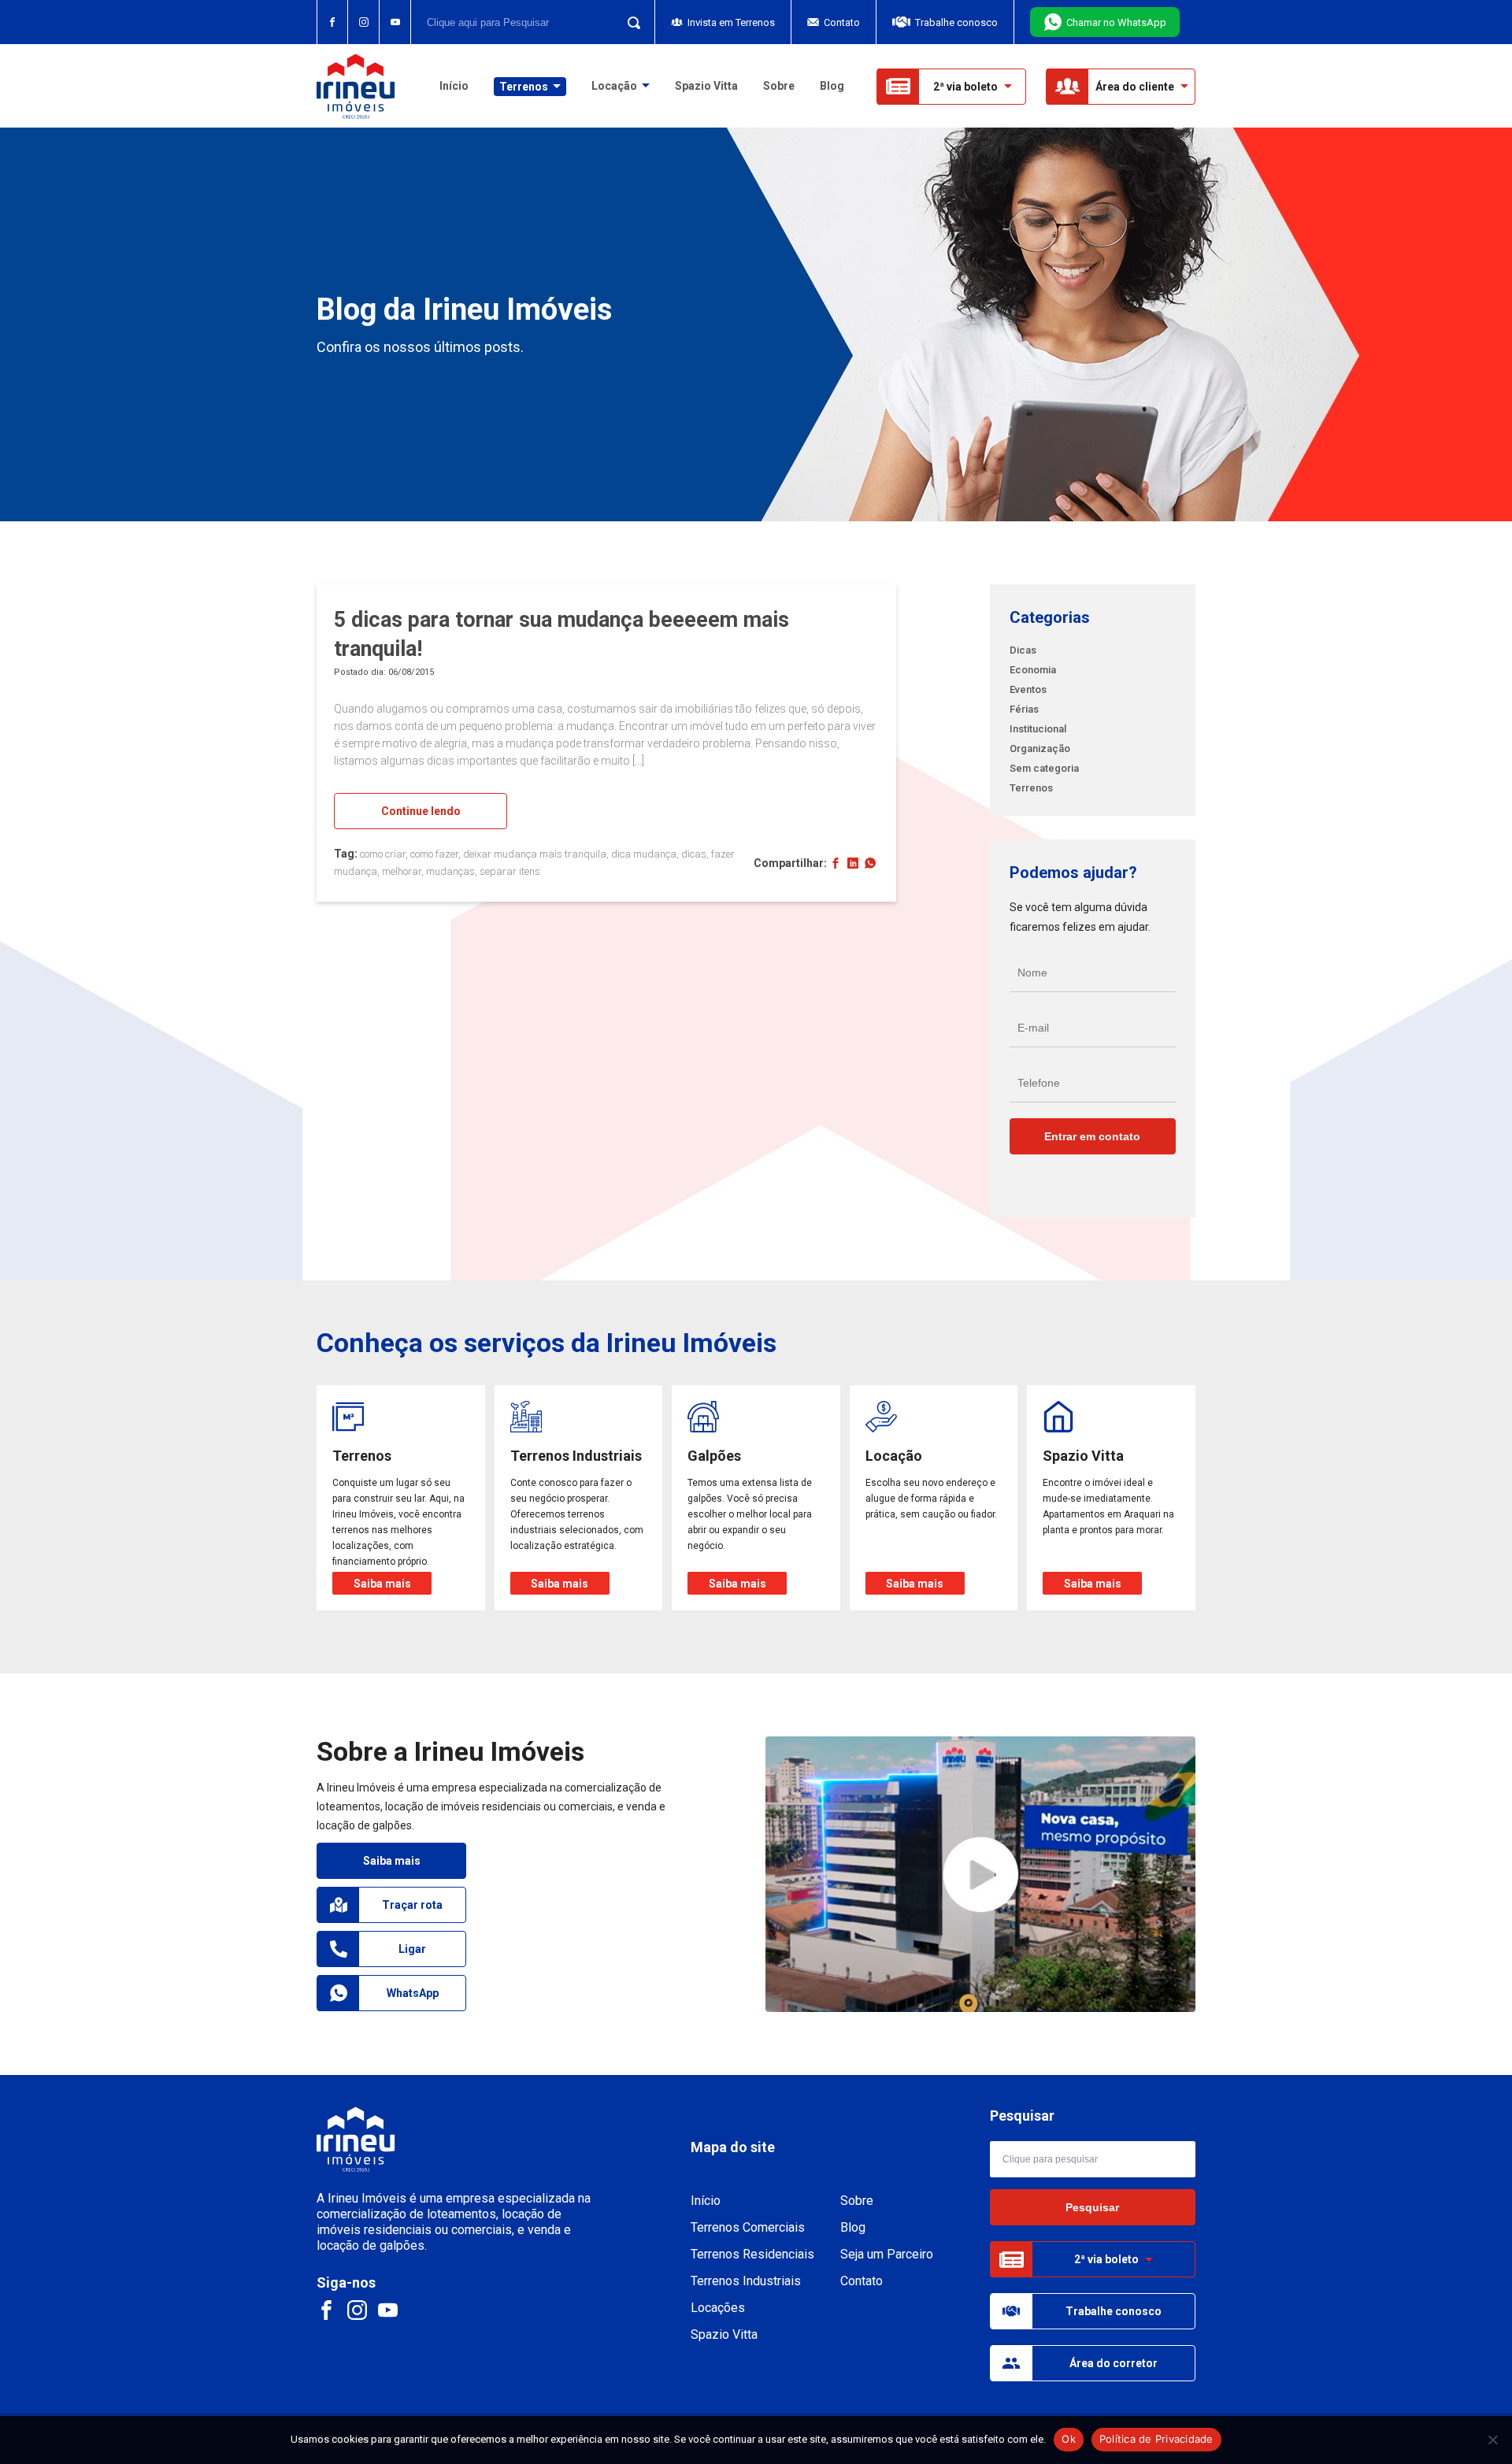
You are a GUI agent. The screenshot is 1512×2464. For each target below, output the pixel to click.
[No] (1492, 2440)
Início (454, 86)
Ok (1069, 2439)
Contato (842, 22)
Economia (1033, 670)
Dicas (1023, 650)
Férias (1024, 709)
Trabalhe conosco (956, 22)
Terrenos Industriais (746, 2281)
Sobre (779, 86)
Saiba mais (392, 1861)
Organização (1040, 748)
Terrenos (1031, 788)
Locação (614, 86)
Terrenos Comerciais (748, 2227)
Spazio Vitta (706, 86)
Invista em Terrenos (731, 22)
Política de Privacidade (1156, 2439)
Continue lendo (421, 811)
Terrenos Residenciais (752, 2254)
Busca (629, 22)
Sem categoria (1044, 768)
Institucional (1038, 729)
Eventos (1028, 689)
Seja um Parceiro (887, 2254)
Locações (718, 2308)
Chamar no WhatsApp (1116, 22)
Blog (832, 86)
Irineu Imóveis (356, 86)
